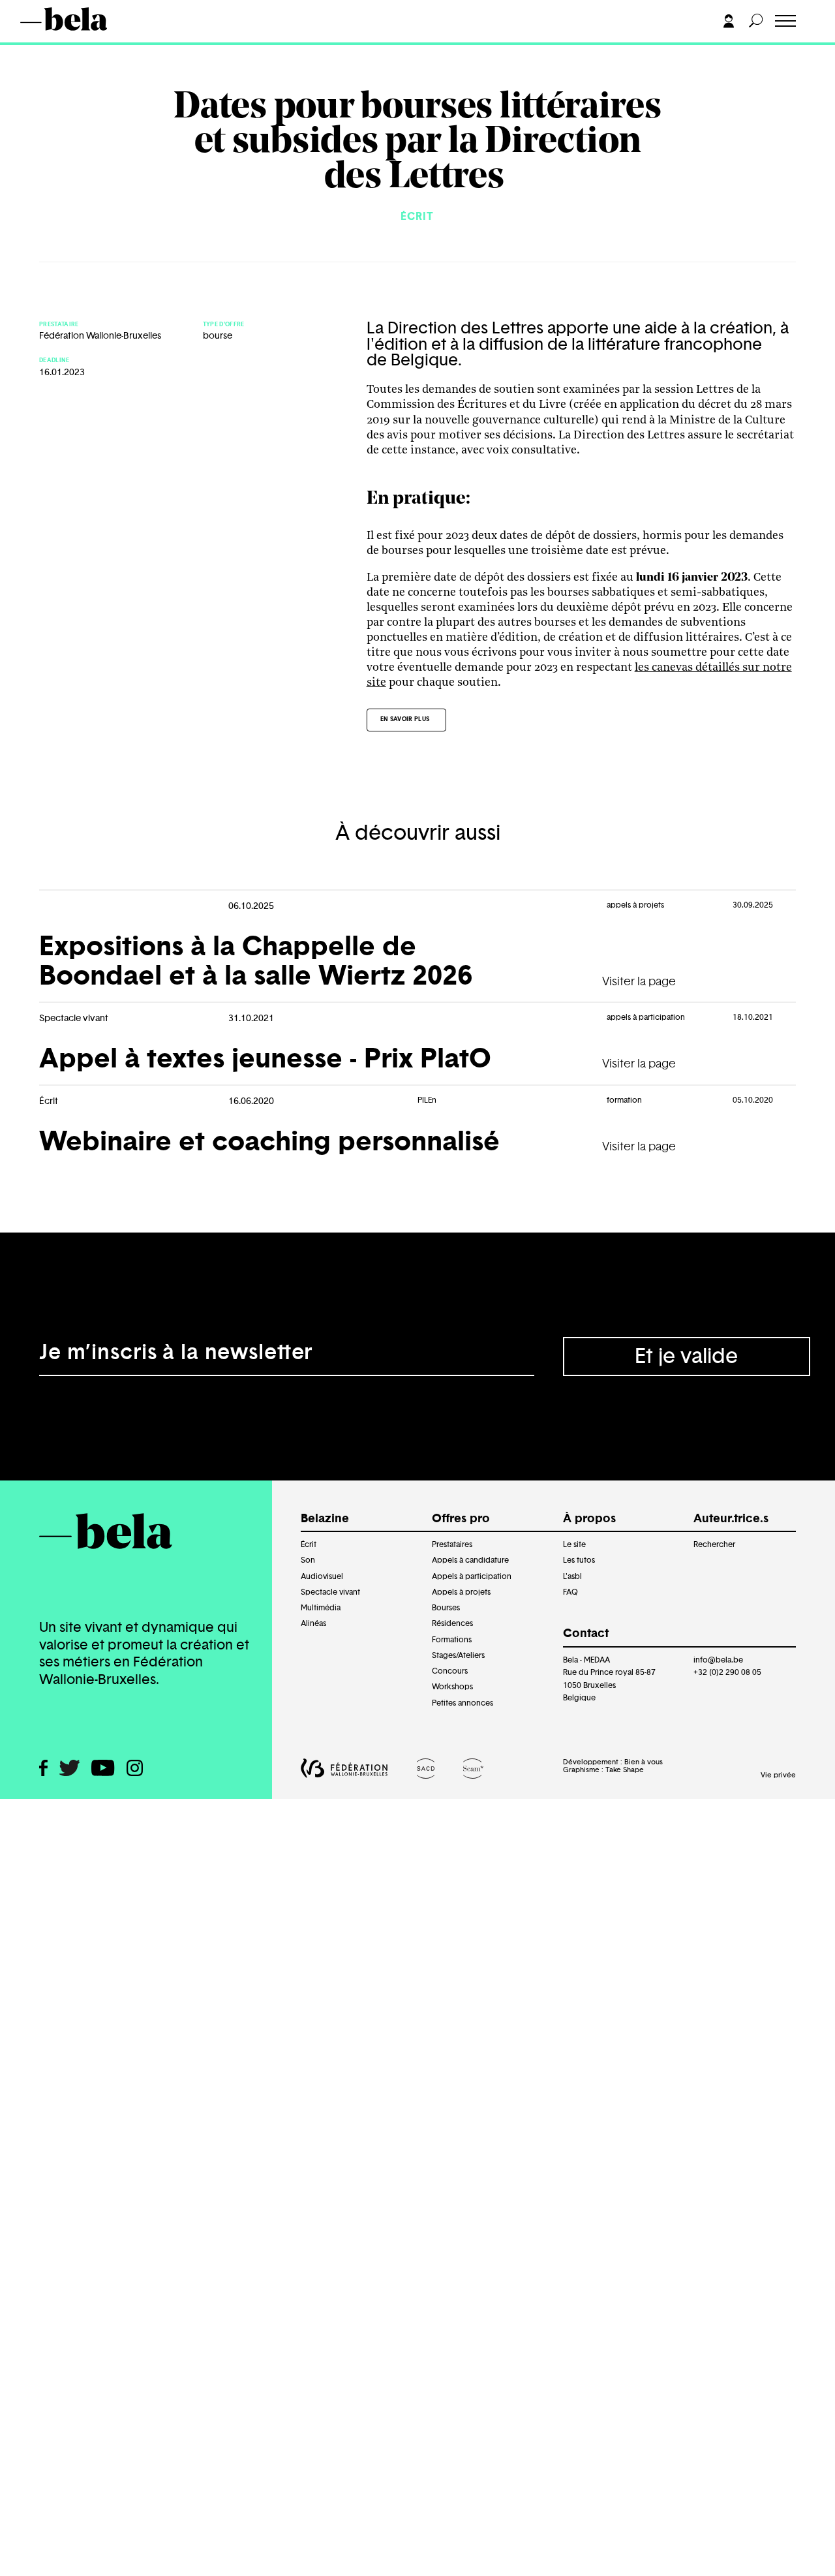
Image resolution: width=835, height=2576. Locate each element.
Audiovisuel (322, 1576)
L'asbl (572, 1576)
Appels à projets (461, 1592)
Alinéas (313, 1623)
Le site (574, 1544)
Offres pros (62, 44)
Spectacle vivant (330, 1592)
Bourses (446, 1608)
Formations (452, 1640)
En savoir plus (405, 719)
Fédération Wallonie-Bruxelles (100, 336)
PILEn (427, 1100)
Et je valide (686, 1357)
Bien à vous (644, 1762)
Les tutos (579, 1560)
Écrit (309, 1544)
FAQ (570, 1592)
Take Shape (625, 1770)
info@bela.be (718, 1660)
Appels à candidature (470, 1560)
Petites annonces (463, 1703)
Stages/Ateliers (458, 1655)
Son (308, 1560)
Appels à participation (472, 1576)
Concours (450, 1671)
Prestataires (452, 1544)
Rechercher (714, 1544)
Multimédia (321, 1608)
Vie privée (778, 1775)
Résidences (452, 1623)
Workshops (452, 1687)
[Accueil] (83, 19)
